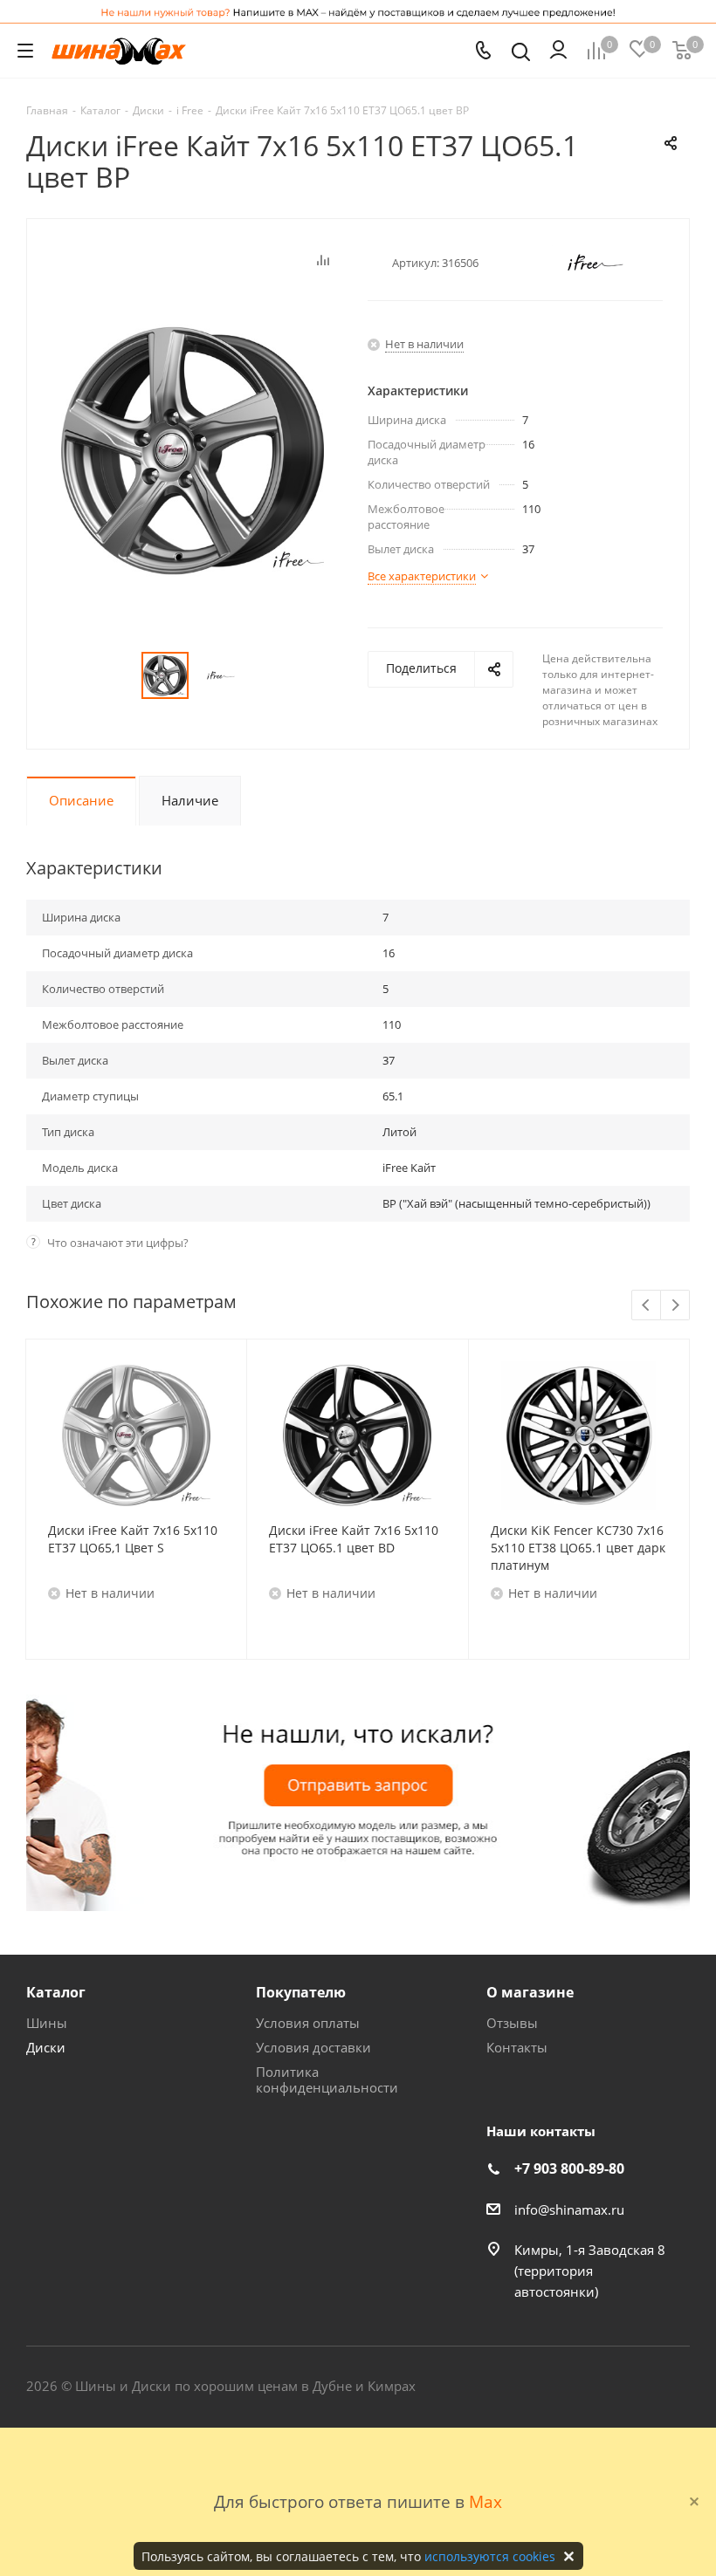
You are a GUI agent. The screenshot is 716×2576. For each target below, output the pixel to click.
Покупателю (301, 1992)
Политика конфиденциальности (327, 2079)
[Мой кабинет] (558, 51)
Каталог (56, 1992)
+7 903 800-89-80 (569, 2168)
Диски (46, 2047)
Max (485, 2501)
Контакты (517, 2047)
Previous (647, 1306)
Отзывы (512, 2023)
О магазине (530, 1992)
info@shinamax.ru (569, 2209)
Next (675, 1306)
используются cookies (490, 2556)
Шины (47, 2023)
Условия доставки (313, 2047)
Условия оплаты (308, 2023)
